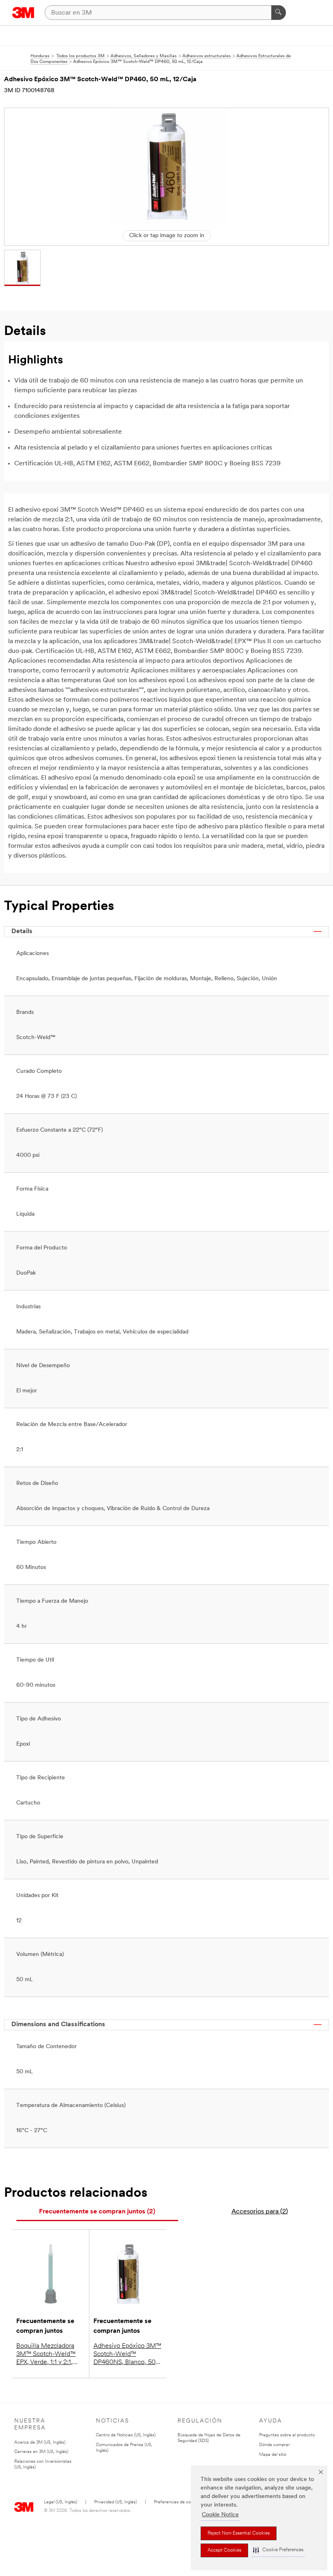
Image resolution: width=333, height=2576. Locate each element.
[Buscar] (279, 13)
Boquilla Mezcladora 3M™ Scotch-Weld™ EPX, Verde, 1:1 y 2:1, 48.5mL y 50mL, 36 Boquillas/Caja (46, 2355)
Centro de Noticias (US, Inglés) (126, 2435)
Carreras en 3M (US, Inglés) (41, 2452)
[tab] (97, 2212)
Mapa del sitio (273, 2455)
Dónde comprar (275, 2445)
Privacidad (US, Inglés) (116, 2502)
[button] (278, 2550)
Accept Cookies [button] (224, 2550)
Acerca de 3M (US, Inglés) (40, 2443)
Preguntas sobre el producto (287, 2435)
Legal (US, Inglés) (61, 2502)
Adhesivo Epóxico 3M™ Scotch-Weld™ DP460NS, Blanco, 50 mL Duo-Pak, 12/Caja (127, 2355)
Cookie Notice (220, 2515)
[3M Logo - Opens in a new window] (23, 13)
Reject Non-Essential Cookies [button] (239, 2533)
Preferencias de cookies (177, 2502)
